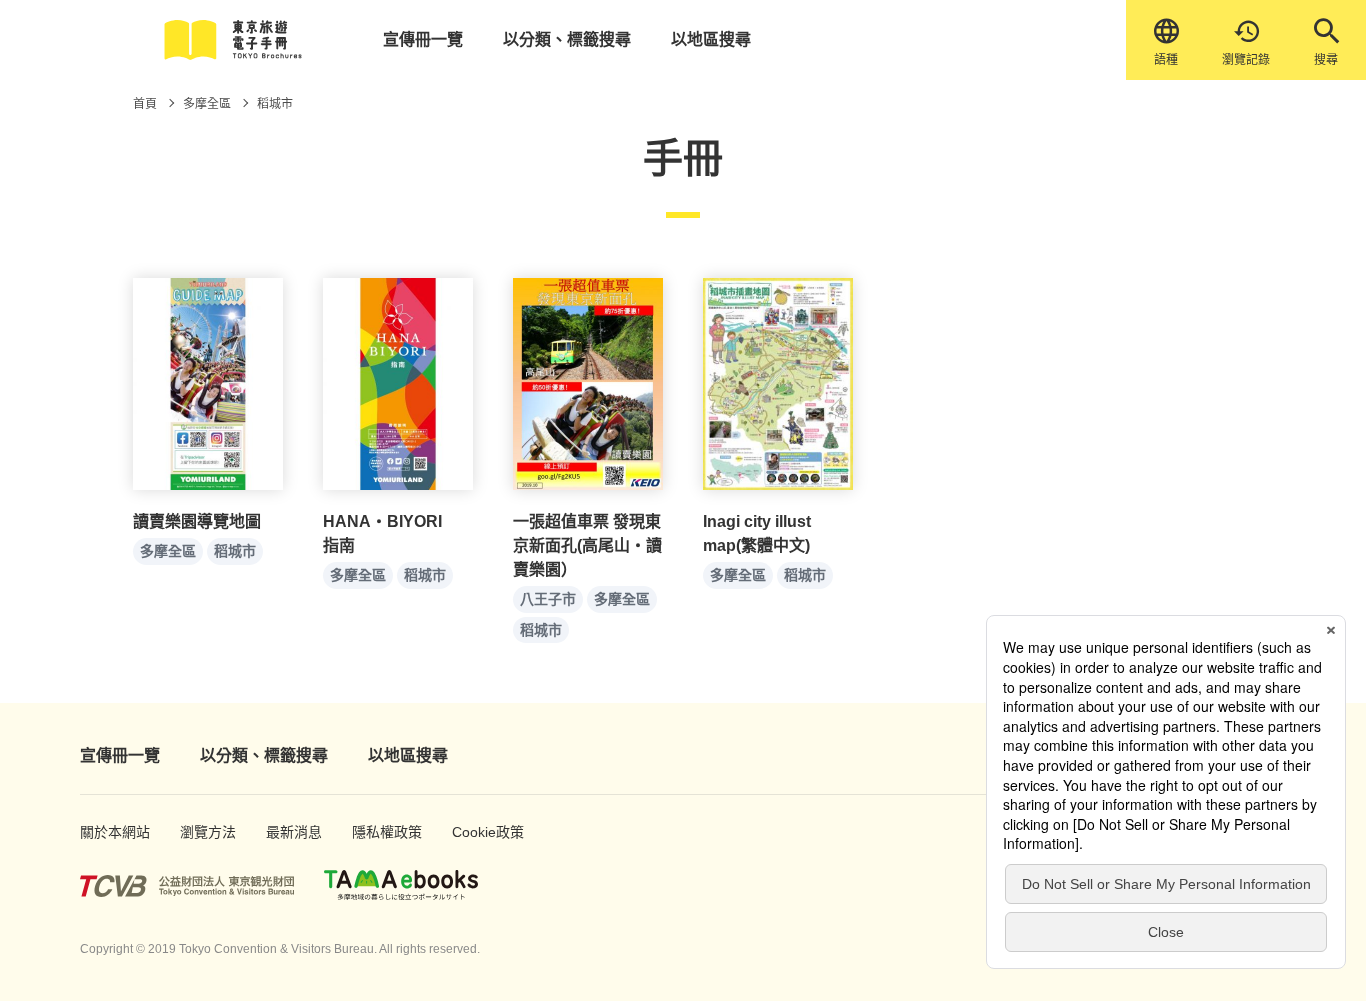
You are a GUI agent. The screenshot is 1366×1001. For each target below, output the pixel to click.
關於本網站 (105, 832)
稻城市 (235, 551)
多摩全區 (168, 551)
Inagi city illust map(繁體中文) (757, 533)
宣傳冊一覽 (423, 39)
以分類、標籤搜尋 (567, 39)
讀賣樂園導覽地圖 (197, 521)
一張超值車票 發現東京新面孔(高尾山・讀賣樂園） (587, 545)
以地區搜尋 (711, 39)
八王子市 (548, 599)
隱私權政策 (377, 832)
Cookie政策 (477, 832)
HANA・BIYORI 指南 (390, 533)
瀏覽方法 (201, 832)
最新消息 (287, 832)
